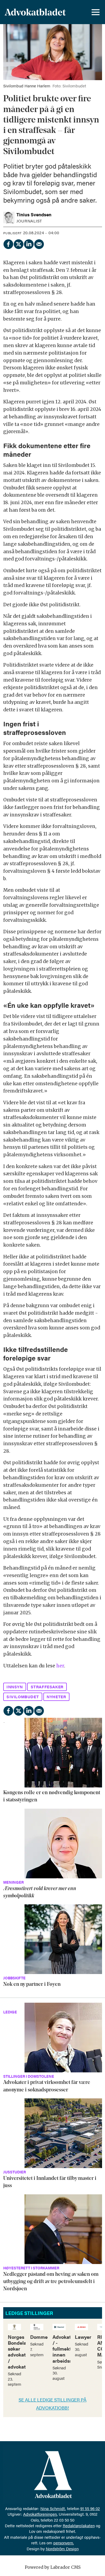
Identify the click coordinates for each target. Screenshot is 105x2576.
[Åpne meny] (96, 12)
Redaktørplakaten (79, 2525)
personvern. (64, 2543)
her (60, 1666)
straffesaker (47, 1687)
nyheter (56, 1696)
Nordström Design (62, 2549)
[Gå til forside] (35, 12)
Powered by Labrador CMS (53, 2567)
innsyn (15, 1687)
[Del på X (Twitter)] (18, 243)
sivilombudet (23, 1696)
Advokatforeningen (40, 2514)
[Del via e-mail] (39, 243)
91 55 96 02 (90, 2508)
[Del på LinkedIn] (29, 243)
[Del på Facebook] (8, 243)
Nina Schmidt (53, 2508)
